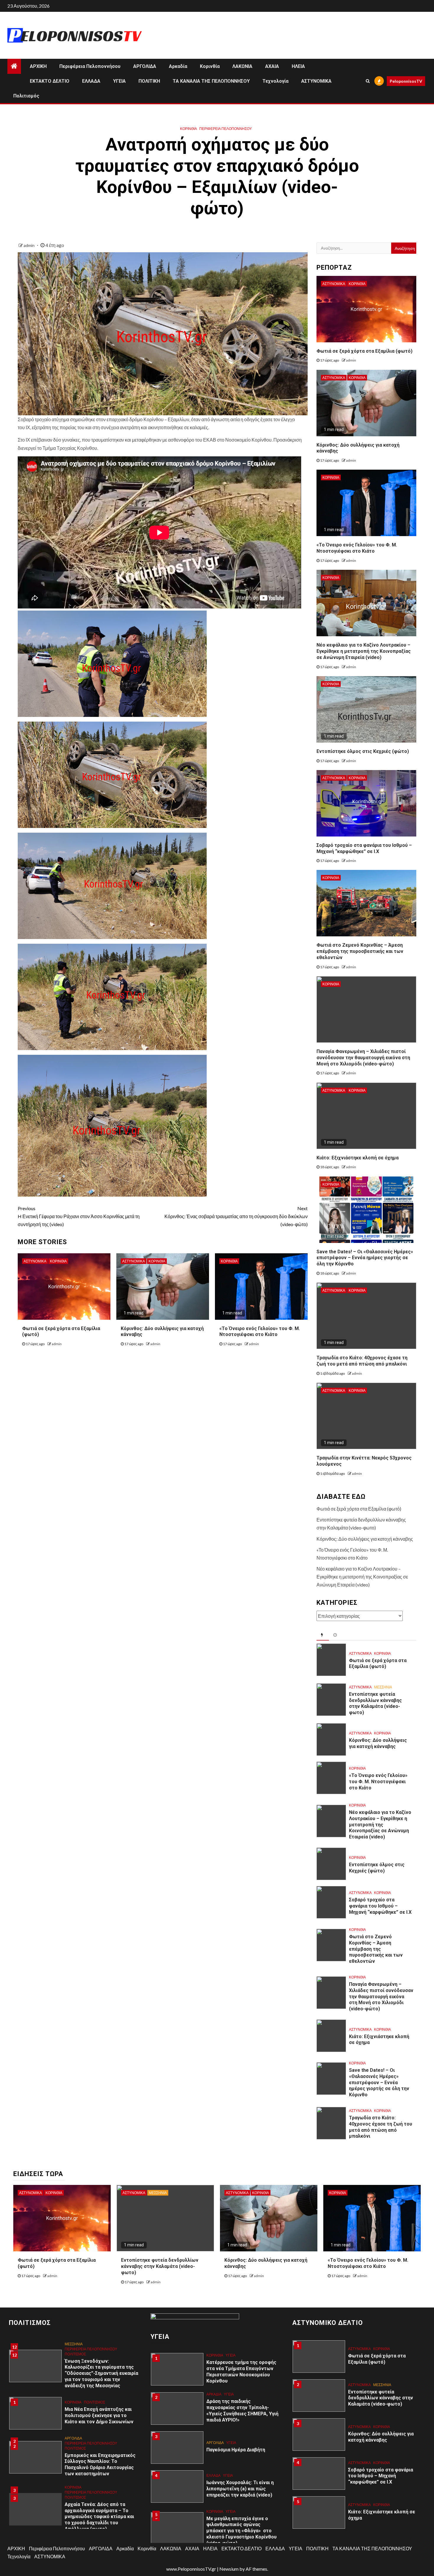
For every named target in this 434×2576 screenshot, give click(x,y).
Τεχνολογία (275, 81)
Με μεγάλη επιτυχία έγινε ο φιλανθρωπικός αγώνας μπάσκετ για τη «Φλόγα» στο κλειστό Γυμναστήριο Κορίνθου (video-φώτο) (242, 2492)
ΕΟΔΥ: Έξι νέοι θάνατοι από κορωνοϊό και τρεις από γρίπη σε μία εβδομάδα (240, 2536)
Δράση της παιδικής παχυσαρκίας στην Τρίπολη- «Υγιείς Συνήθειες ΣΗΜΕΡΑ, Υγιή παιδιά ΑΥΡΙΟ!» (242, 2371)
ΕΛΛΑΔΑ (91, 81)
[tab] (323, 1635)
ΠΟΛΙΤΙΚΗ (149, 81)
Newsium (229, 2569)
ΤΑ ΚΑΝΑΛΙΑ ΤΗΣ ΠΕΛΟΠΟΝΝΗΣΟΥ (211, 81)
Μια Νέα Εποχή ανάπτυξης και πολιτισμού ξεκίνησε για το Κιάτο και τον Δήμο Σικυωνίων (99, 2376)
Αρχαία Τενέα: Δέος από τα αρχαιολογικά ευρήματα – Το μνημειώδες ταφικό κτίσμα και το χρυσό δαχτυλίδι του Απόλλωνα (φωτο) (99, 2478)
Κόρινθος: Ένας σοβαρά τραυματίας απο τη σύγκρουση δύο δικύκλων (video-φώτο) (236, 1216)
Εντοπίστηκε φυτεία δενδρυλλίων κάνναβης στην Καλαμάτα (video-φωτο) (375, 1703)
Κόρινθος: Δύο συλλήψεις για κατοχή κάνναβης (365, 1539)
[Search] (368, 81)
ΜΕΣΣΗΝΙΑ (383, 1687)
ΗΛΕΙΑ (298, 66)
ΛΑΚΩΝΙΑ (242, 66)
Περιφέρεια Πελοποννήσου (90, 66)
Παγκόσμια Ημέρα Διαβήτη (236, 2410)
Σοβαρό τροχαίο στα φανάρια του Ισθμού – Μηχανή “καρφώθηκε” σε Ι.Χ (380, 1906)
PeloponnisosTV (406, 81)
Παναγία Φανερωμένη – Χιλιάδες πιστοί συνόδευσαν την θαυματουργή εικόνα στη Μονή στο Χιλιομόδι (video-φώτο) (363, 1058)
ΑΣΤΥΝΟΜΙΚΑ (316, 81)
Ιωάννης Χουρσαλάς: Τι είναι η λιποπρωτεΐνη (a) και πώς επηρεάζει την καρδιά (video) (240, 2449)
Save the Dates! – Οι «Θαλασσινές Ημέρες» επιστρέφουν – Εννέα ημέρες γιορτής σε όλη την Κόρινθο (365, 1258)
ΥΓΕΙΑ (119, 81)
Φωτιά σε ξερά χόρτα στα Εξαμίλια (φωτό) (364, 351)
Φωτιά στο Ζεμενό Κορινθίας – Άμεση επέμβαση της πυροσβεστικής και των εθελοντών (360, 951)
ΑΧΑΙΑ (272, 66)
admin (30, 245)
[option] (75, 2377)
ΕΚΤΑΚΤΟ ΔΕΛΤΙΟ (50, 81)
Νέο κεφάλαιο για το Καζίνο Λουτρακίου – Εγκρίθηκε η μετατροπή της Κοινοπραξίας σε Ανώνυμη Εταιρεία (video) (364, 651)
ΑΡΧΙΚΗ (38, 66)
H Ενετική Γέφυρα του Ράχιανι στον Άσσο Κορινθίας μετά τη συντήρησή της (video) (79, 1216)
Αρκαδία (178, 66)
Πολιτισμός (26, 96)
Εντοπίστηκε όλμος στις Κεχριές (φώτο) (363, 751)
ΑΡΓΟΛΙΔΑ (145, 66)
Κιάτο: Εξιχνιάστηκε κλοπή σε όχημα (358, 1158)
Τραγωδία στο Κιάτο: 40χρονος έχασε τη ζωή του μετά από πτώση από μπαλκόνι (362, 1361)
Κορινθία (210, 66)
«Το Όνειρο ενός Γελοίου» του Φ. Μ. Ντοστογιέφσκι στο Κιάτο (260, 1332)
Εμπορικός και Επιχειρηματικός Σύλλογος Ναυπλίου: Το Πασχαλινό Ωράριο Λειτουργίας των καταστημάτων (100, 2426)
